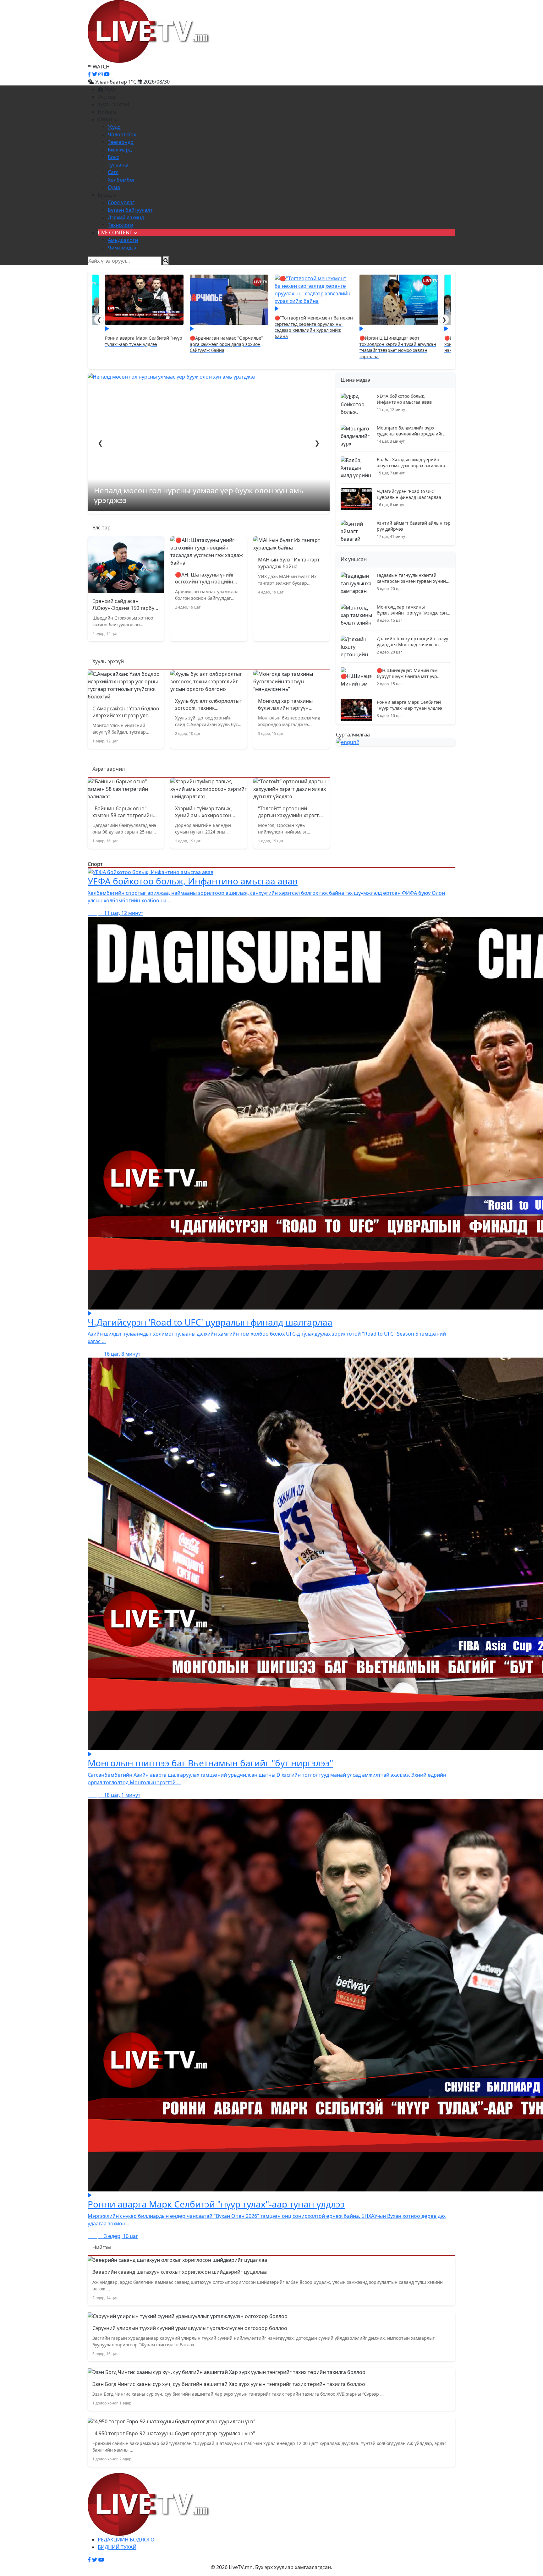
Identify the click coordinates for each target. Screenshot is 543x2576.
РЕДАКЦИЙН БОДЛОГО (126, 2540)
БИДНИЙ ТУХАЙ (117, 2547)
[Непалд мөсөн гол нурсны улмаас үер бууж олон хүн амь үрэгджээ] (209, 376)
